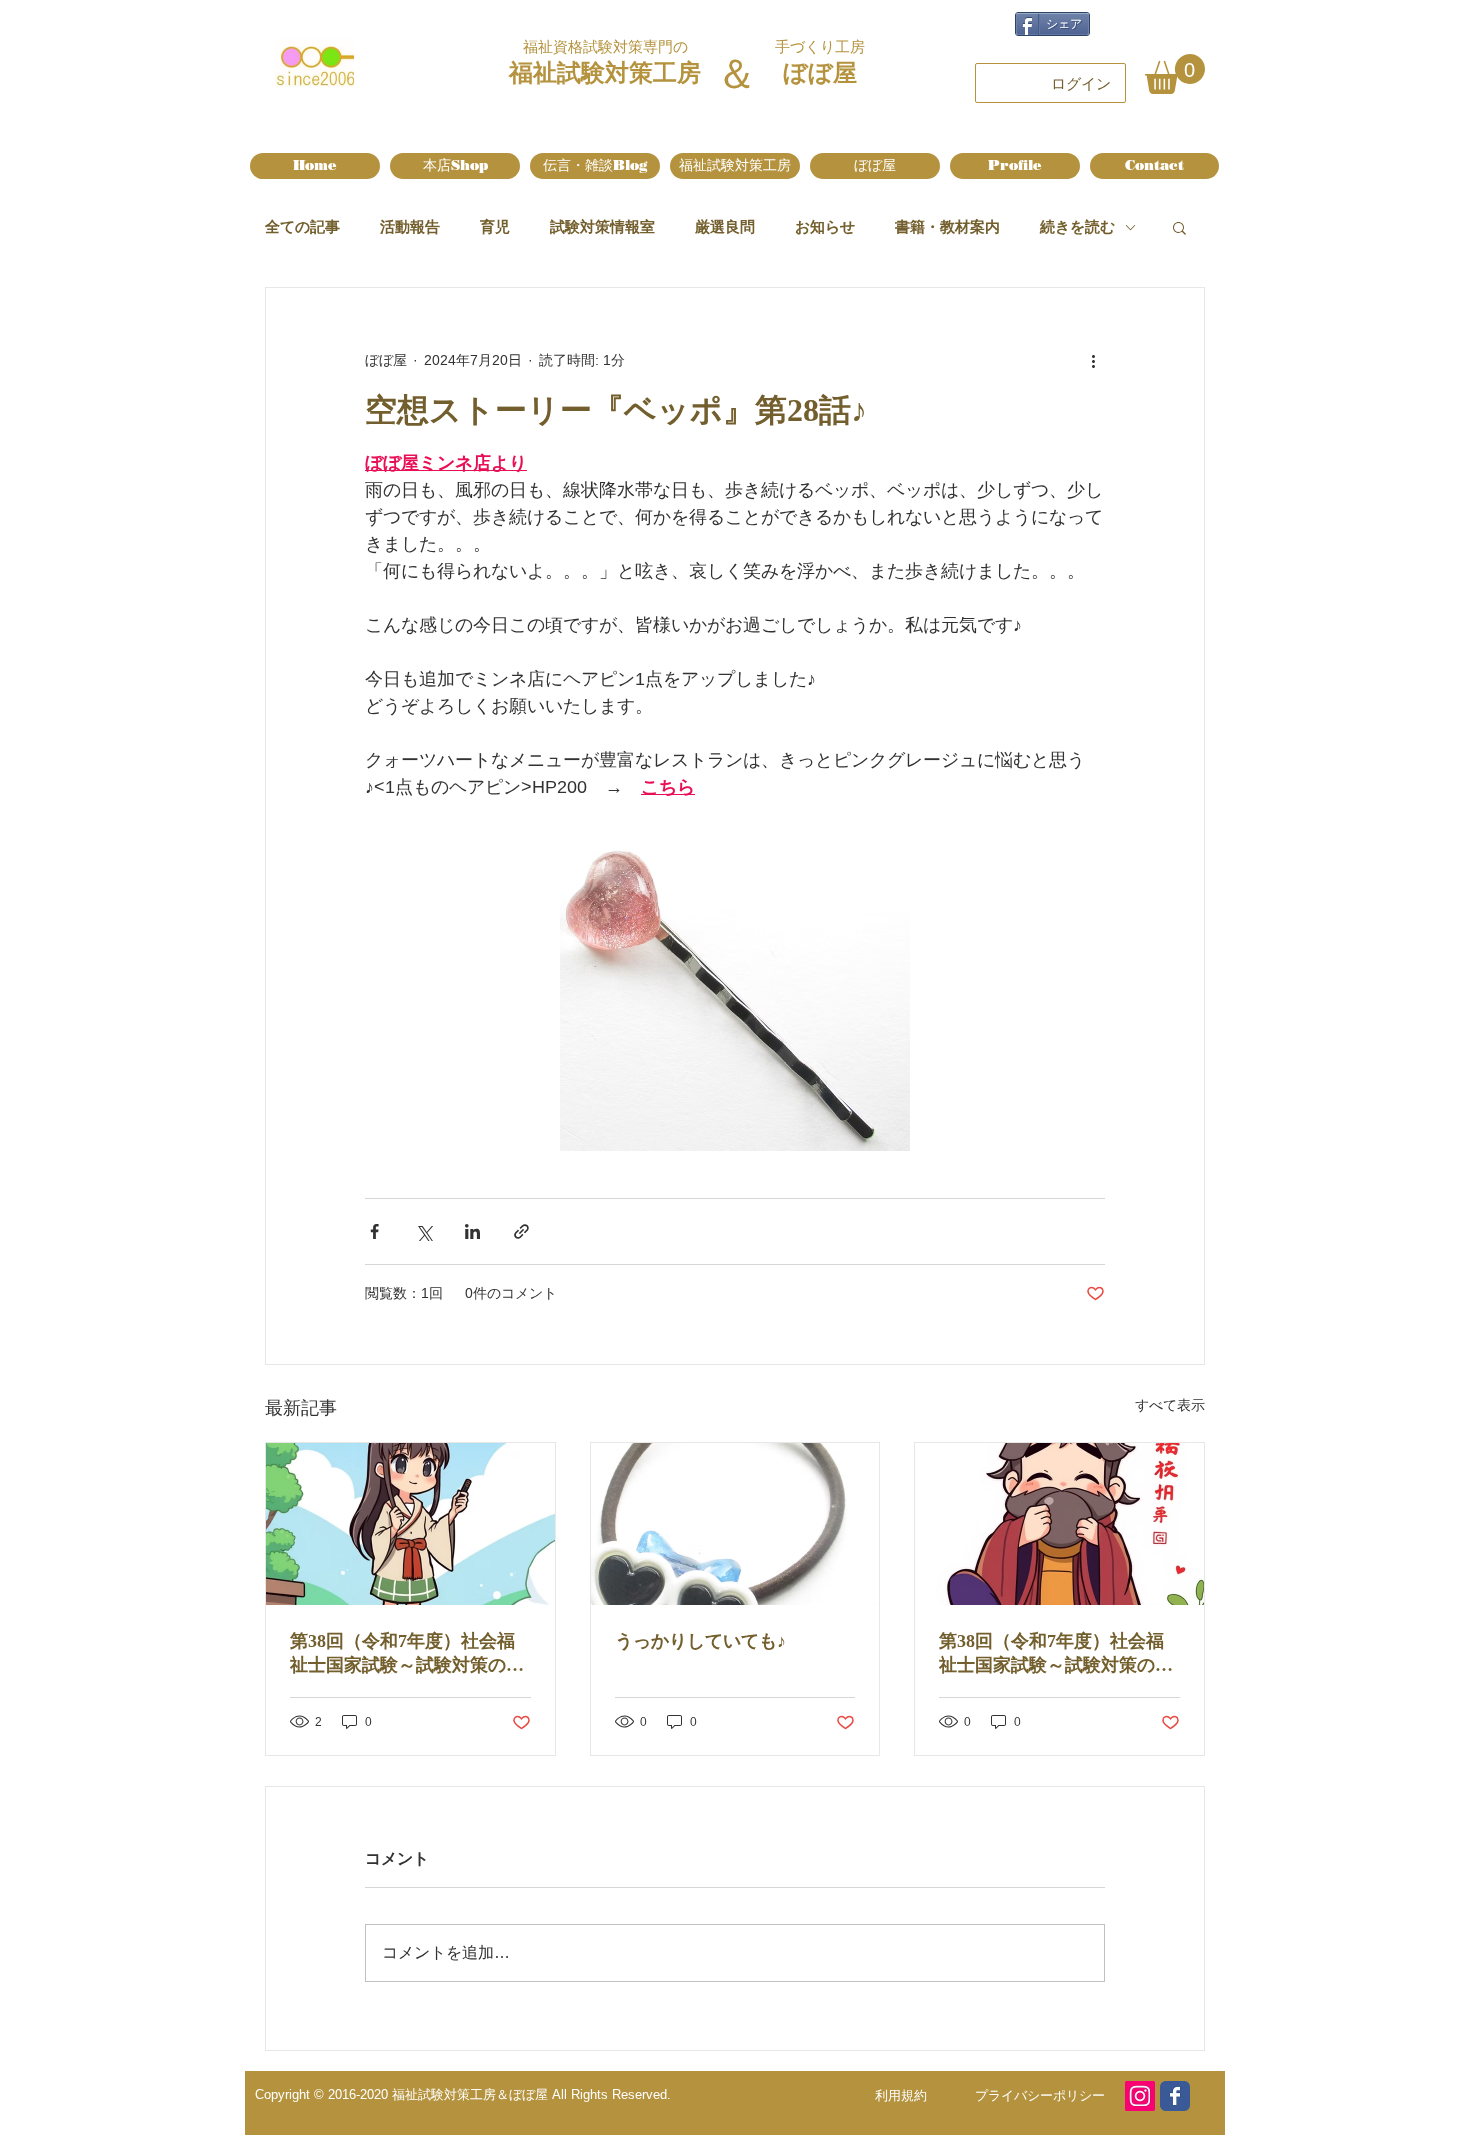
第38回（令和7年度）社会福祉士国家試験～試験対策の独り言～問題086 (1056, 1654)
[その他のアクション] (1093, 360)
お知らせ (825, 226)
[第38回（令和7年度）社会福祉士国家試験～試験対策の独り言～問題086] (1059, 1524)
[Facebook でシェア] (374, 1231)
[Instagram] (1140, 2096)
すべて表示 (1170, 1405)
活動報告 (410, 226)
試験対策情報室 (602, 226)
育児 (495, 226)
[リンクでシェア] (521, 1231)
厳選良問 (725, 226)
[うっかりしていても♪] (735, 1524)
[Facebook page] (1175, 2096)
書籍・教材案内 (947, 226)
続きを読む (1077, 226)
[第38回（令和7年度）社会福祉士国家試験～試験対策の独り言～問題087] (410, 1524)
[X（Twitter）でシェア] (423, 1231)
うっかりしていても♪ (700, 1641)
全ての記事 (302, 226)
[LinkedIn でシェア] (472, 1231)
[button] (1175, 74)
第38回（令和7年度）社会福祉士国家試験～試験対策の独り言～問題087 (407, 1654)
